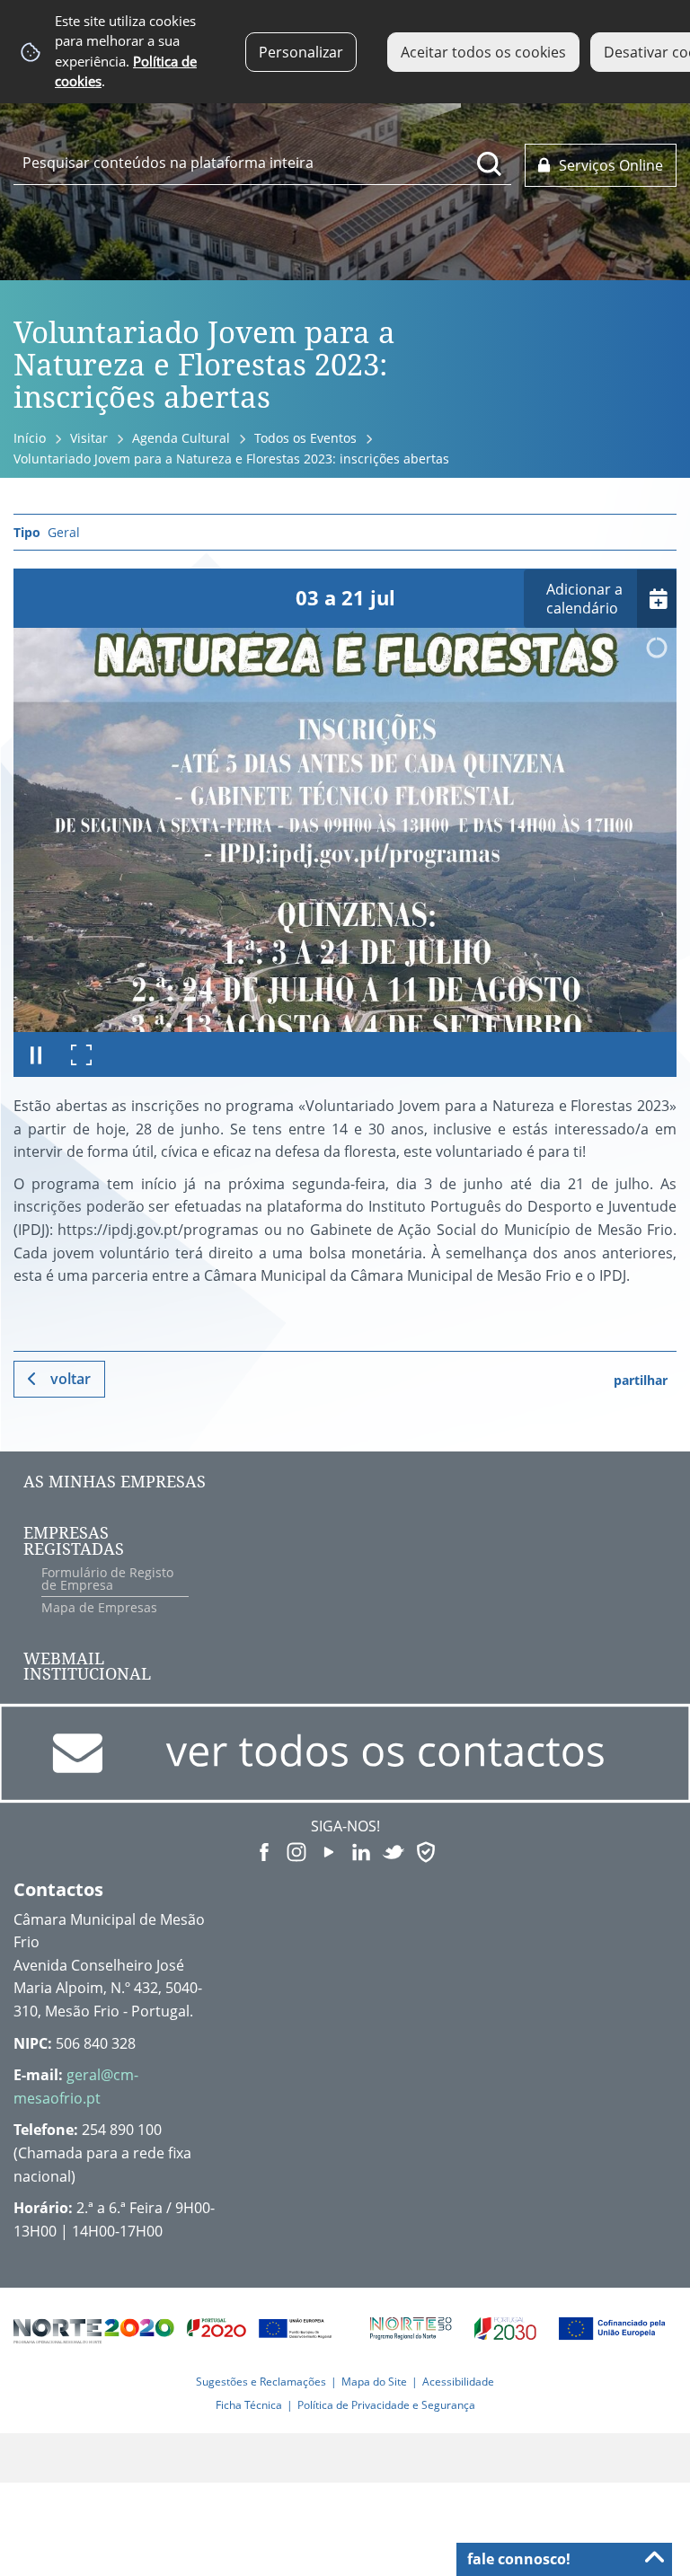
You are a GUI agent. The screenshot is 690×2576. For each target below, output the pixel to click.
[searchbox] (262, 163)
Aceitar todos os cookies (483, 52)
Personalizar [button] (301, 52)
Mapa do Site (374, 2382)
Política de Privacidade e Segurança (386, 2405)
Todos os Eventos (305, 438)
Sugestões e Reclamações (261, 2382)
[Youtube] (329, 1851)
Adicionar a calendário (584, 599)
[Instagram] (296, 1851)
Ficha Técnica (249, 2405)
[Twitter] (394, 1851)
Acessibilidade (458, 2382)
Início (30, 438)
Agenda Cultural (181, 438)
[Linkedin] (361, 1851)
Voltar (71, 1379)
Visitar (89, 438)
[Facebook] (264, 1851)
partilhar (641, 1380)
